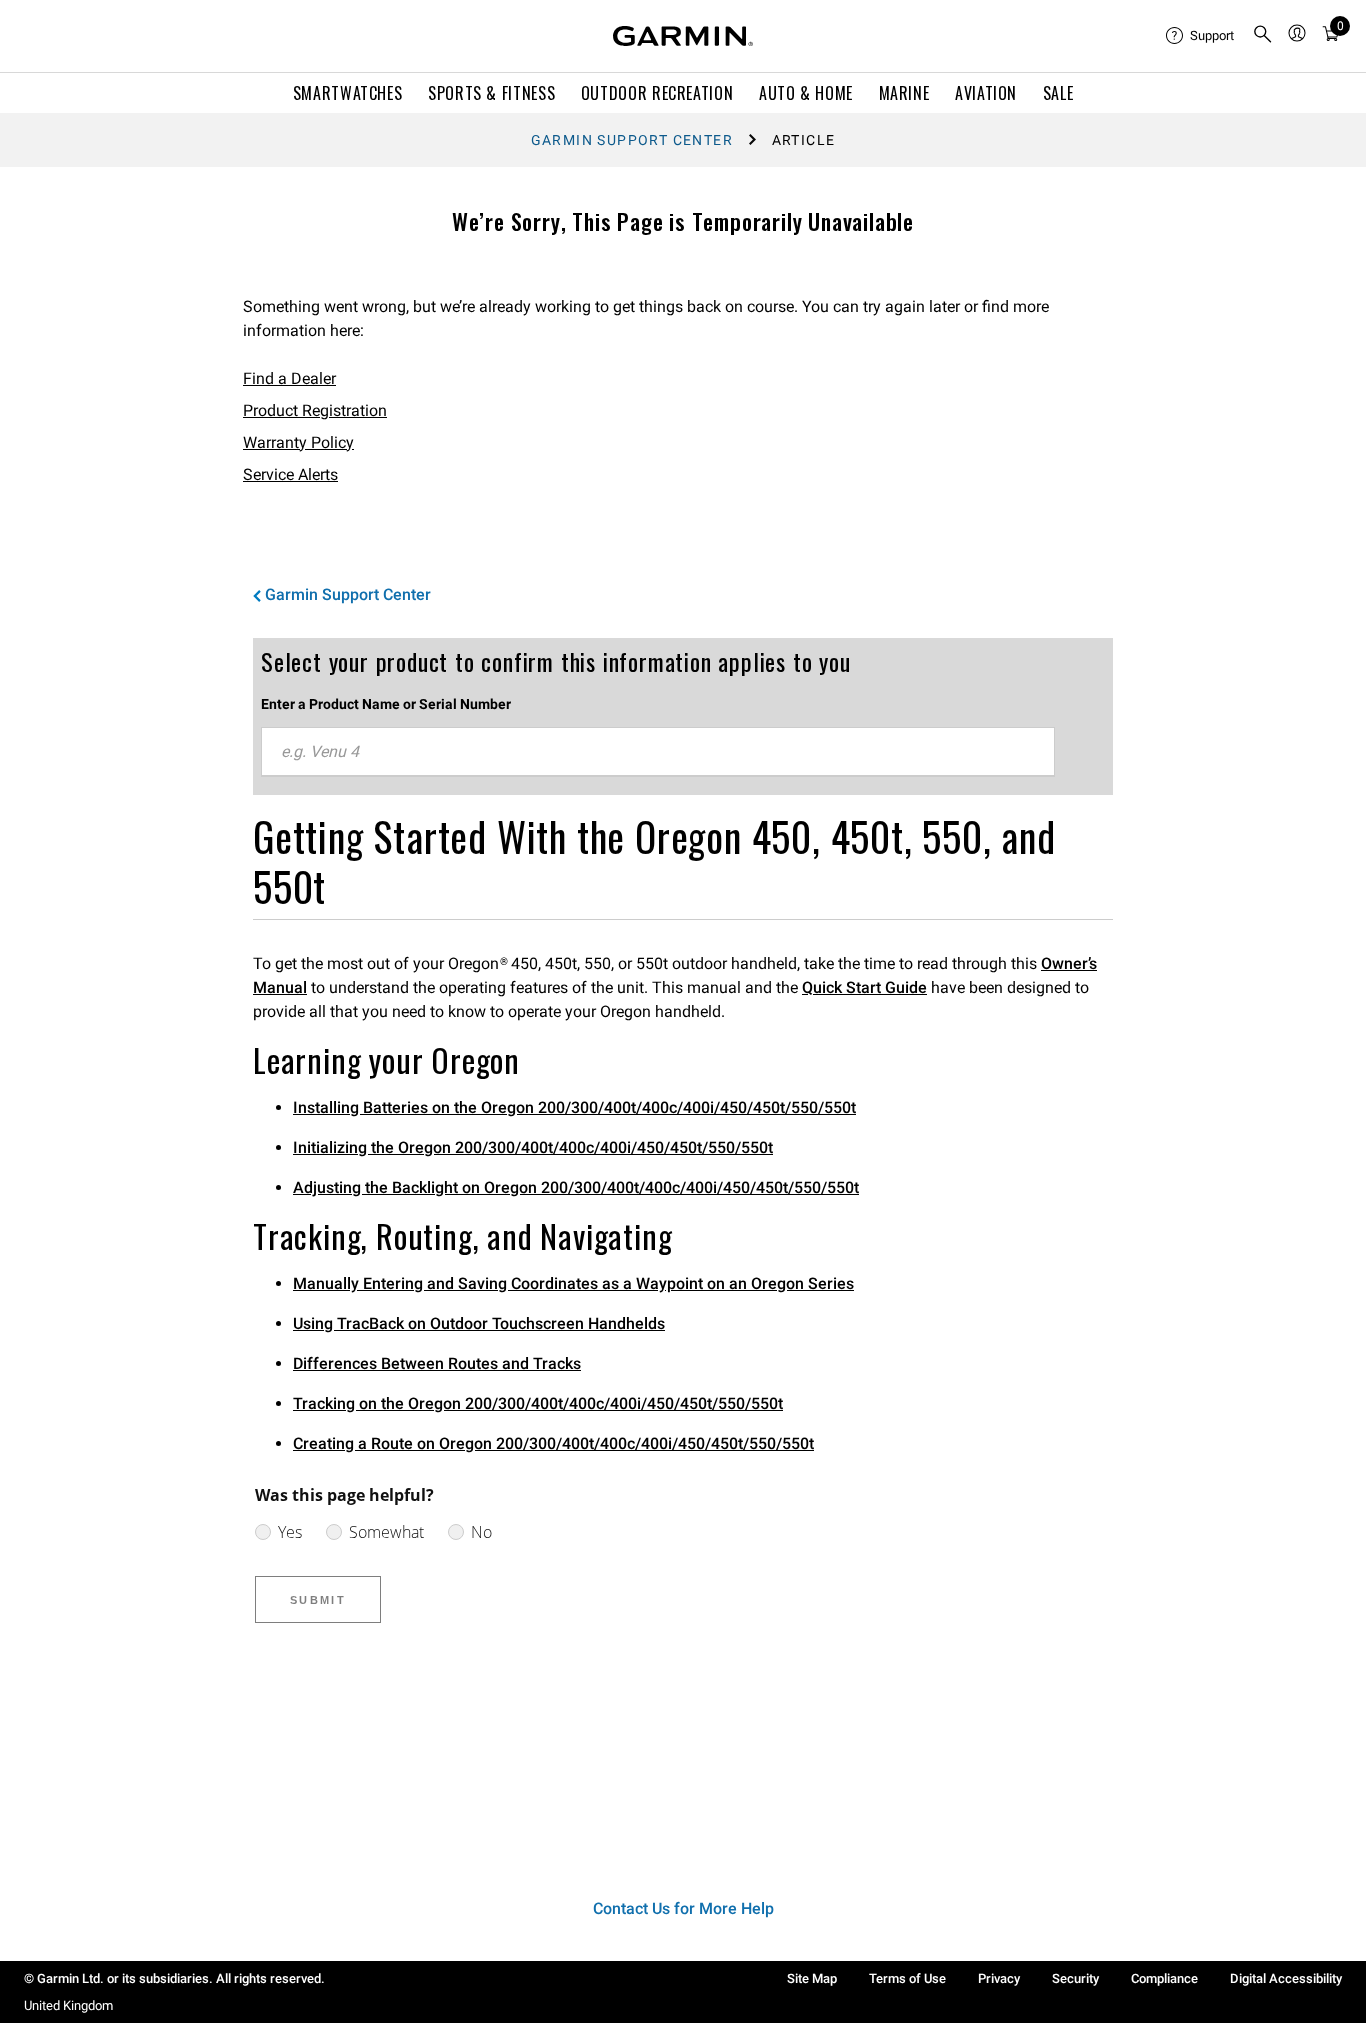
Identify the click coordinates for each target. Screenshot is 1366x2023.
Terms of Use (907, 1978)
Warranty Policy (298, 442)
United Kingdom (68, 2005)
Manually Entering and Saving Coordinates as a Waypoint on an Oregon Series (573, 1283)
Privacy (999, 1978)
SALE (1058, 93)
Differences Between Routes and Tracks (437, 1363)
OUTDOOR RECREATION (657, 93)
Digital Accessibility (1286, 1978)
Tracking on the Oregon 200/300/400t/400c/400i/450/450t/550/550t (538, 1403)
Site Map (812, 1978)
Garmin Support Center (632, 140)
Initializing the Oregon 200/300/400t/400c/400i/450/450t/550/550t (533, 1147)
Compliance (1164, 1978)
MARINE (904, 93)
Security (1075, 1978)
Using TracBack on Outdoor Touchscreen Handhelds (479, 1323)
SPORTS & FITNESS (491, 93)
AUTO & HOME (806, 93)
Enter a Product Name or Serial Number (386, 704)
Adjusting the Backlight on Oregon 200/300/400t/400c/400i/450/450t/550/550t (576, 1187)
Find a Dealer (289, 378)
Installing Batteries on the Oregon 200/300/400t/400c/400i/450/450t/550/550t (574, 1107)
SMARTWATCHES (348, 93)
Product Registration (315, 410)
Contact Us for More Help (683, 1908)
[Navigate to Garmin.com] (683, 36)
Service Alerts (290, 474)
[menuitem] (1201, 36)
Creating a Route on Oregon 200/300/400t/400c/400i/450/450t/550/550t (553, 1443)
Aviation (986, 93)
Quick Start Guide (864, 987)
